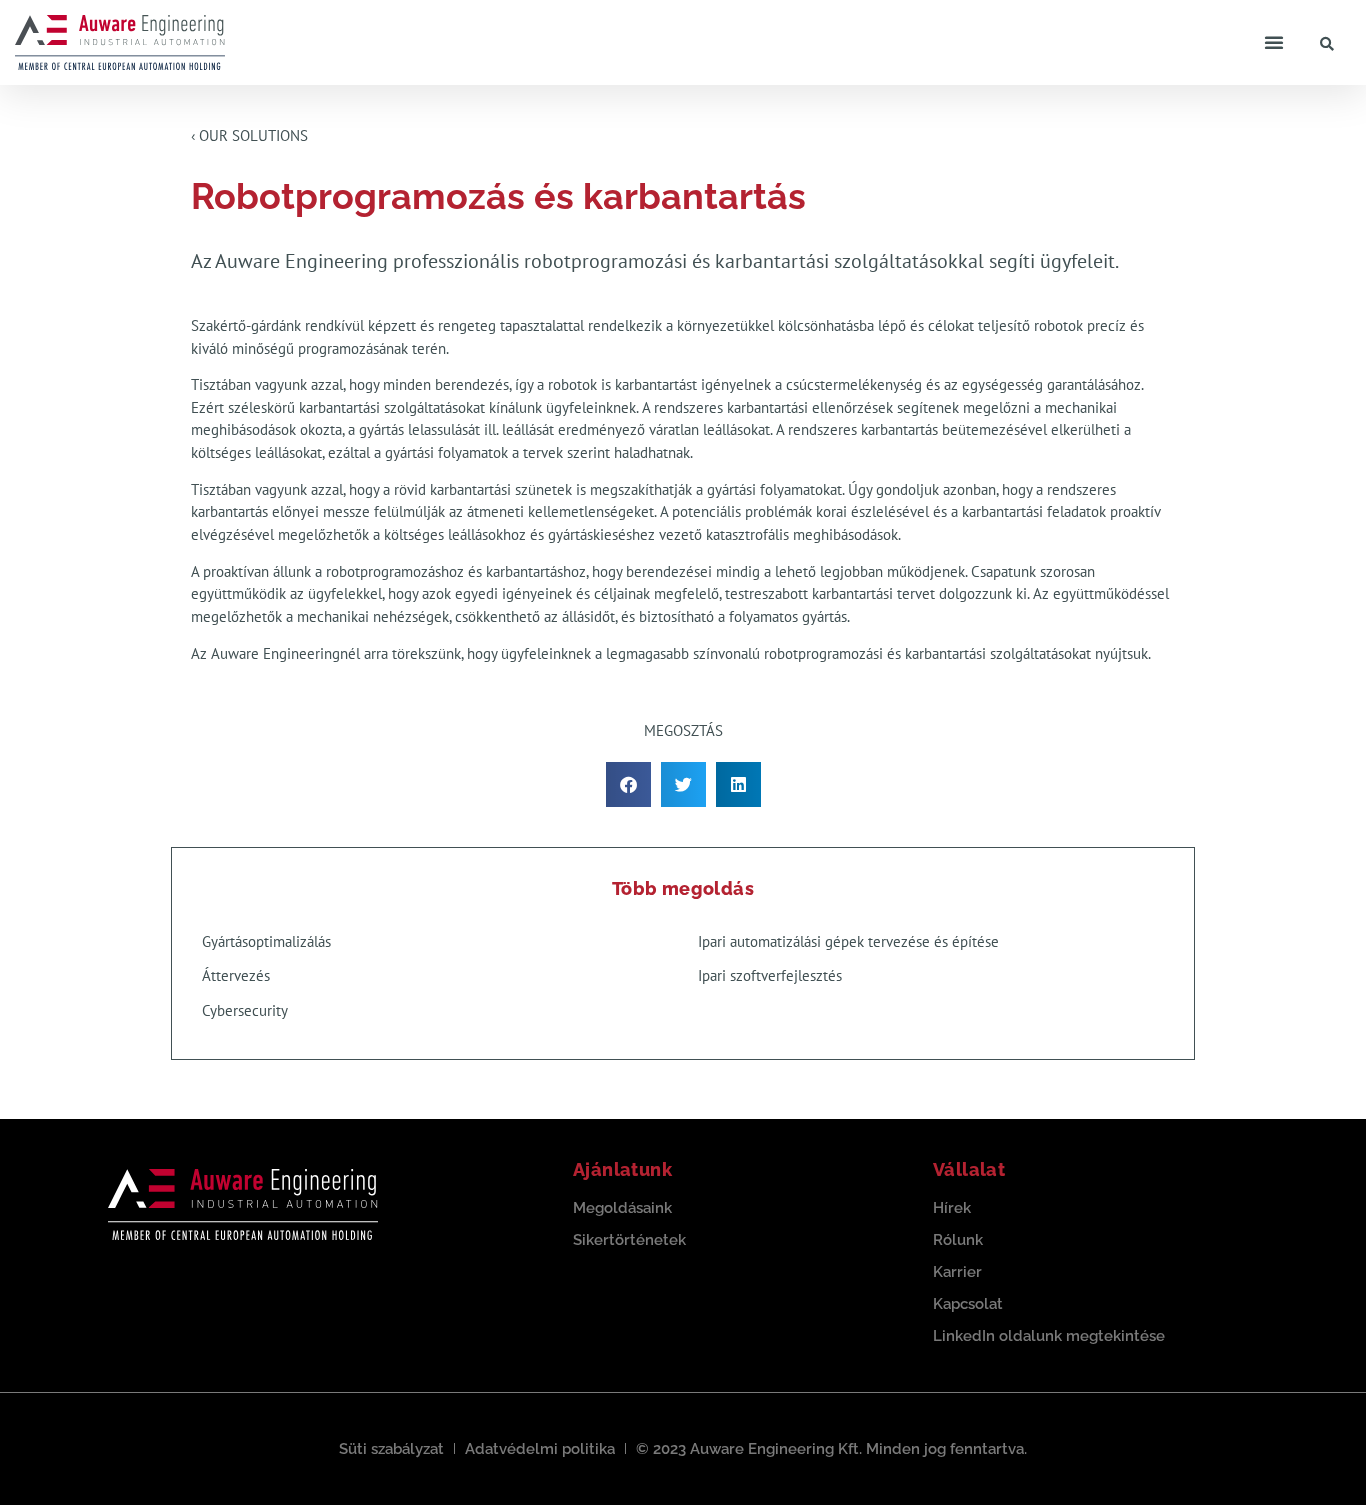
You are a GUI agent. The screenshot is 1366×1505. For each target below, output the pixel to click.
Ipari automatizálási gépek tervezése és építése (848, 941)
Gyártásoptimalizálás (266, 941)
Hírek (952, 1208)
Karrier (957, 1272)
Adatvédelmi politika (540, 1449)
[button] (1274, 42)
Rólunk (958, 1240)
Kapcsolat (968, 1304)
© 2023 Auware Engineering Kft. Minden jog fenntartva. (831, 1449)
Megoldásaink (622, 1208)
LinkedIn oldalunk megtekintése (1049, 1336)
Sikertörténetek (629, 1240)
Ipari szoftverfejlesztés (770, 975)
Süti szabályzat (391, 1449)
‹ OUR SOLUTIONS (249, 135)
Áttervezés (236, 975)
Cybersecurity (245, 1010)
